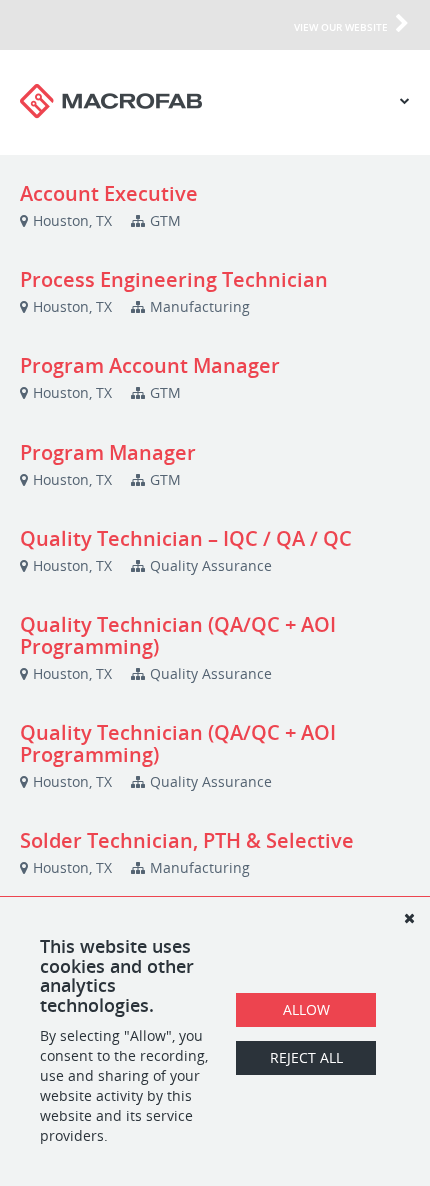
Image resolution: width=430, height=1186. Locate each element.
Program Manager (108, 452)
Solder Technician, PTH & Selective (187, 840)
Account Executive (109, 193)
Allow (306, 1009)
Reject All (306, 1057)
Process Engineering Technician (174, 279)
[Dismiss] (409, 918)
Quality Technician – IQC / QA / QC (186, 538)
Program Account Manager (150, 365)
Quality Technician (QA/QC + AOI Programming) (178, 635)
